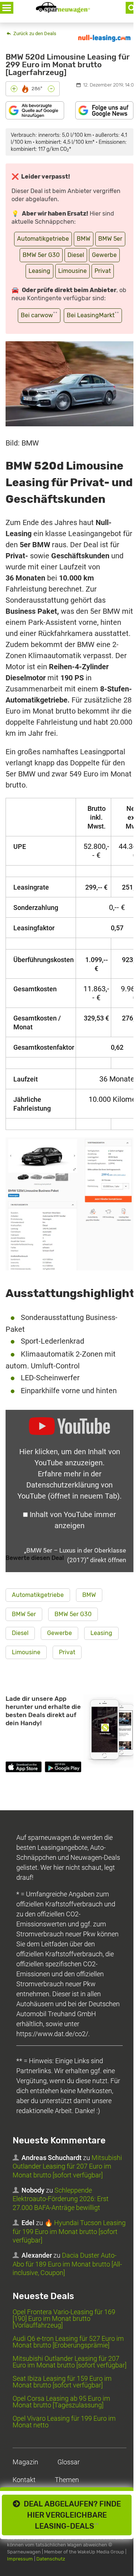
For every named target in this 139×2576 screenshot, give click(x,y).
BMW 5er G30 (41, 255)
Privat (103, 271)
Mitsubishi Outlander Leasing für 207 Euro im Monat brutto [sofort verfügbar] (67, 2166)
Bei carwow (39, 315)
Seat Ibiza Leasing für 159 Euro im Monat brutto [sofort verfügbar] (62, 2382)
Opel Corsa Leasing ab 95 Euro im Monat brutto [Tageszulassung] (61, 2402)
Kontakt (24, 2480)
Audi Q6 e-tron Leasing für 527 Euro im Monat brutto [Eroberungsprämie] (68, 2342)
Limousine (72, 271)
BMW (84, 239)
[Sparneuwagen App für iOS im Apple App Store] (24, 1768)
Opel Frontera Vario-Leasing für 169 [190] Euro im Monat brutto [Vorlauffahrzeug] (64, 2318)
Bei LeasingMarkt (93, 315)
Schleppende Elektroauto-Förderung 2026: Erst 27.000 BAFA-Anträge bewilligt (61, 2199)
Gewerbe (104, 255)
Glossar (69, 2462)
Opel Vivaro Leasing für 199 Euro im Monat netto (64, 2422)
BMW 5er (110, 239)
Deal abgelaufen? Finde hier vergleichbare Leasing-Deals (70, 2515)
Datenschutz (51, 2559)
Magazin (25, 2462)
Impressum (20, 2559)
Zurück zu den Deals (34, 33)
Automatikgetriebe (43, 239)
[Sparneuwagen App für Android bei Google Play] (63, 1768)
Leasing (39, 271)
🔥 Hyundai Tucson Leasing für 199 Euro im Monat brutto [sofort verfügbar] (69, 2231)
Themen (67, 2480)
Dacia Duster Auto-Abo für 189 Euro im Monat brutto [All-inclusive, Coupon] (67, 2264)
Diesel (76, 255)
